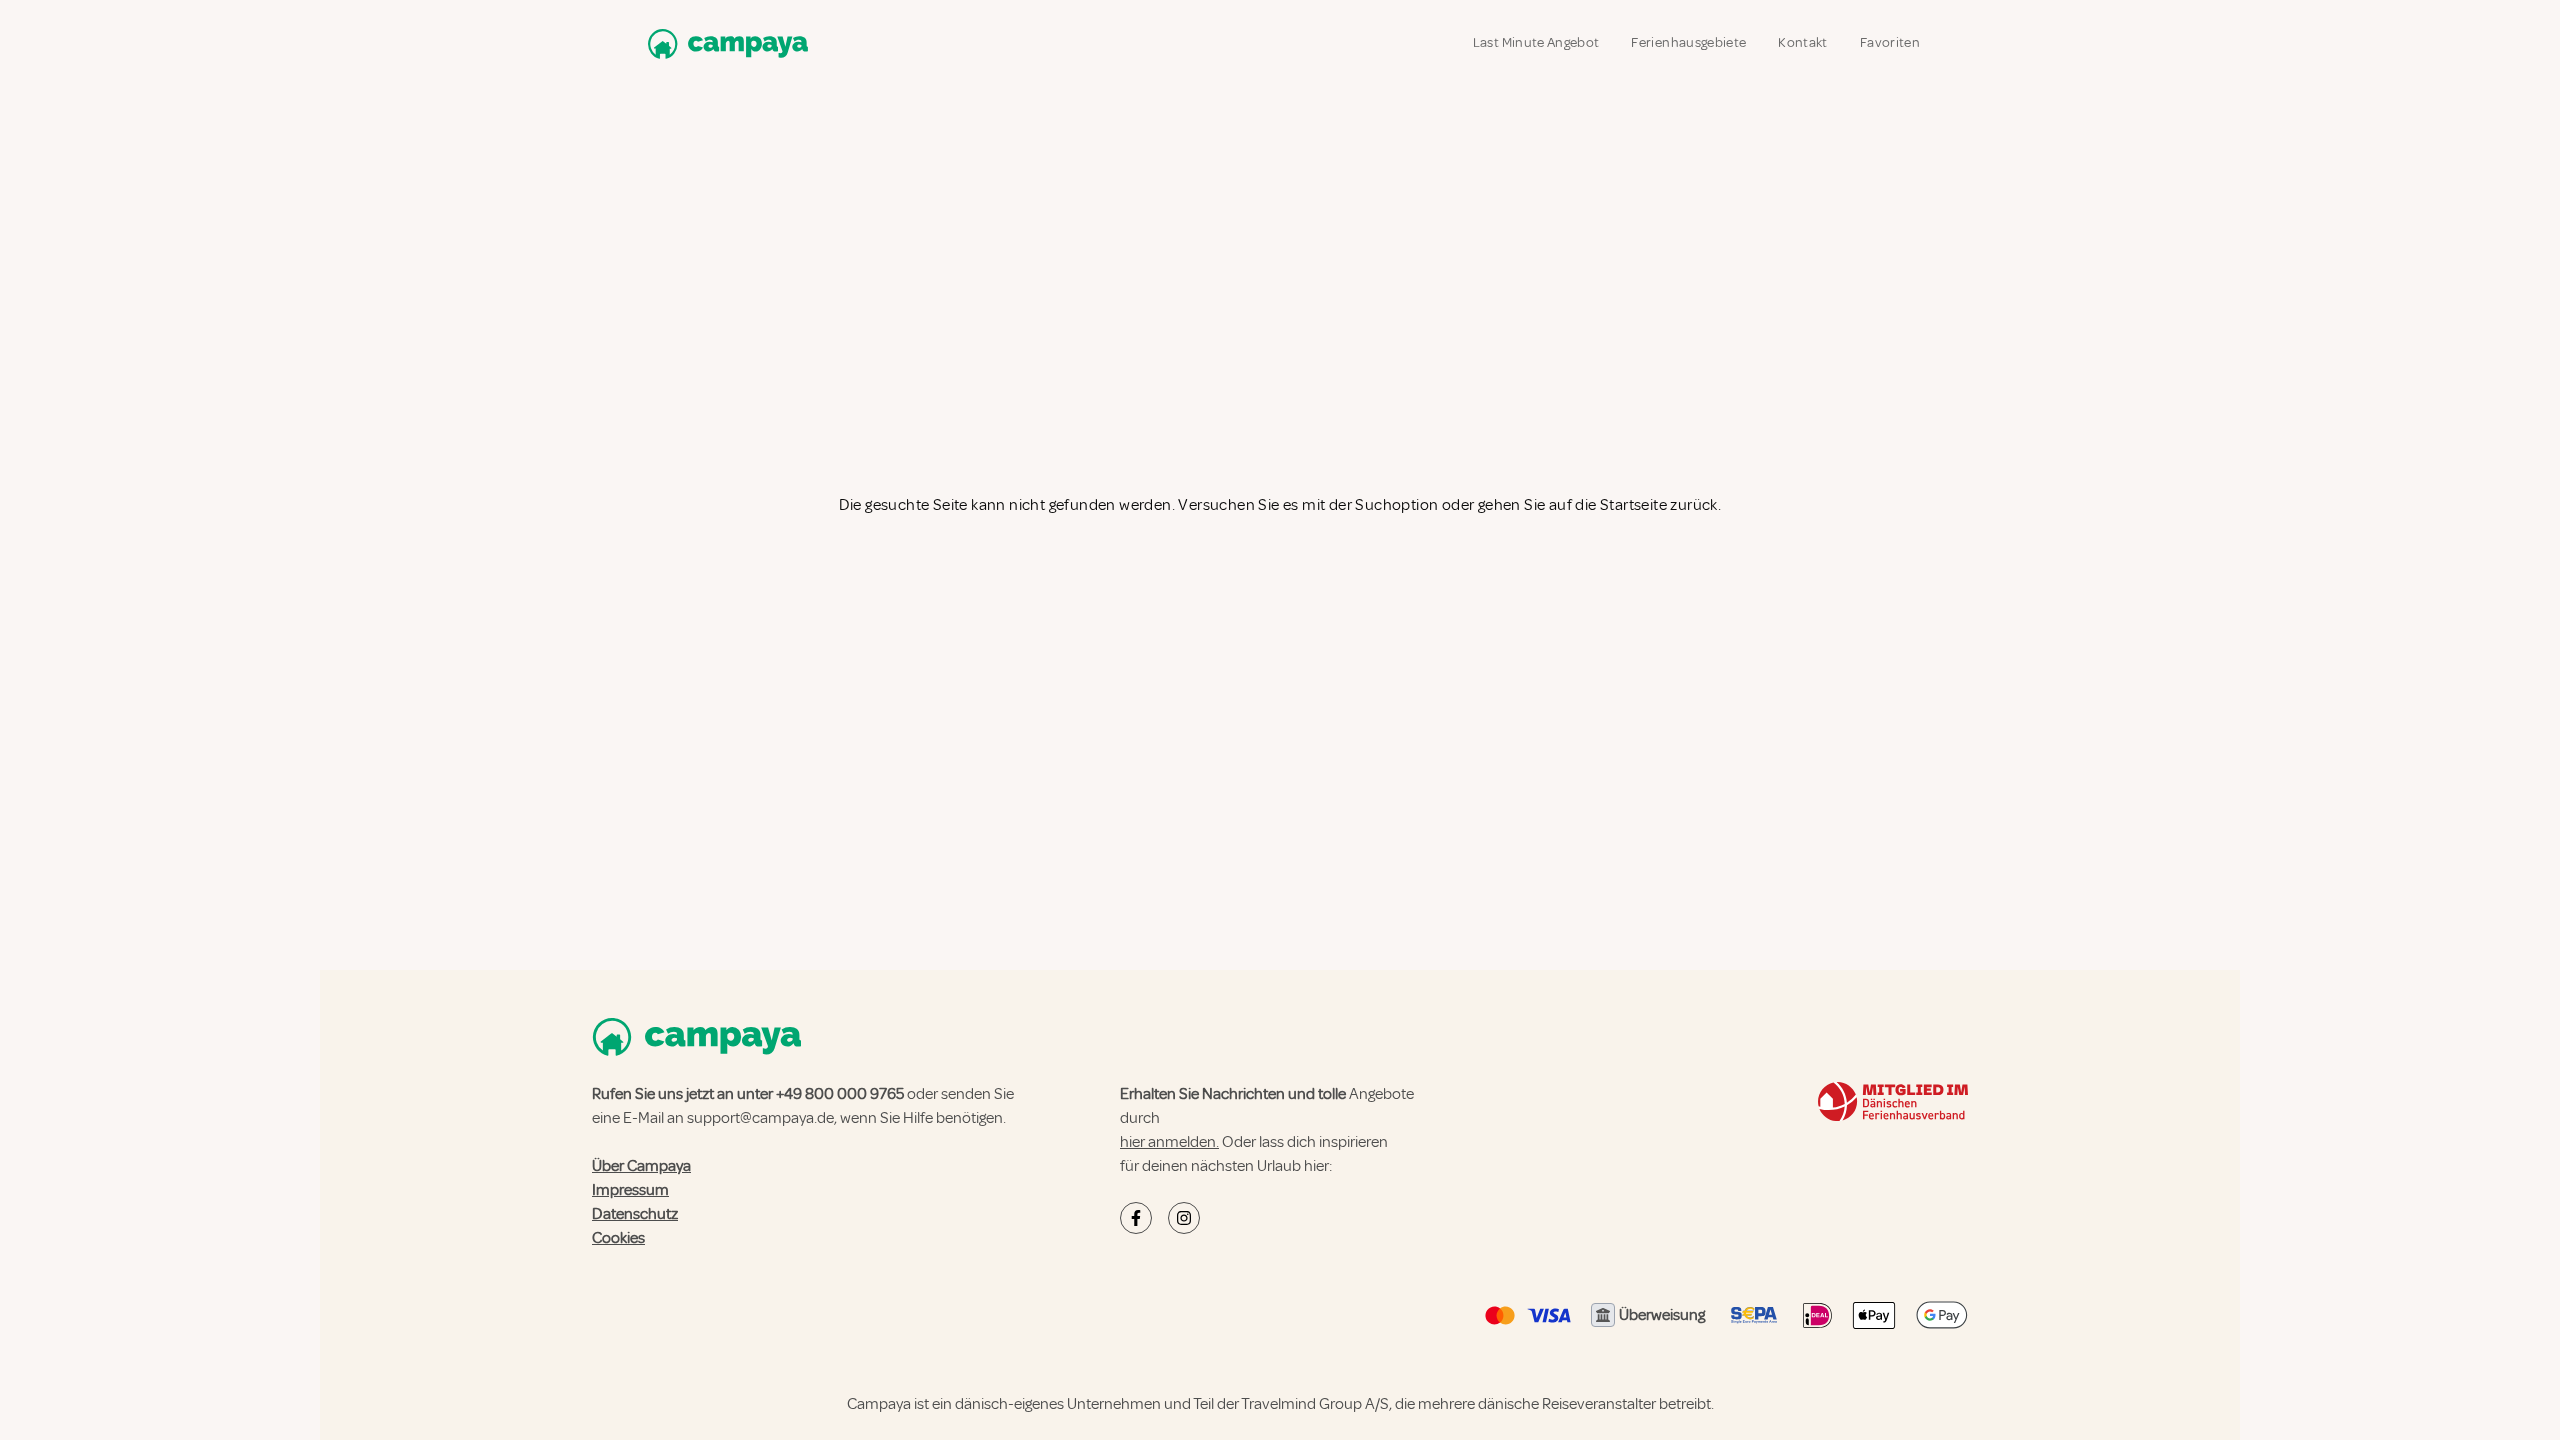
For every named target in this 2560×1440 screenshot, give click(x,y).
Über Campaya (641, 1166)
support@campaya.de (760, 1118)
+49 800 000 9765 (840, 1094)
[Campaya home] (724, 43)
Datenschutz (635, 1214)
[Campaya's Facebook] (1136, 1218)
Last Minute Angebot (1536, 42)
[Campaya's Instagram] (1184, 1218)
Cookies (618, 1238)
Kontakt (1802, 42)
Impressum (630, 1190)
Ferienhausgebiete (1688, 42)
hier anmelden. (1169, 1142)
